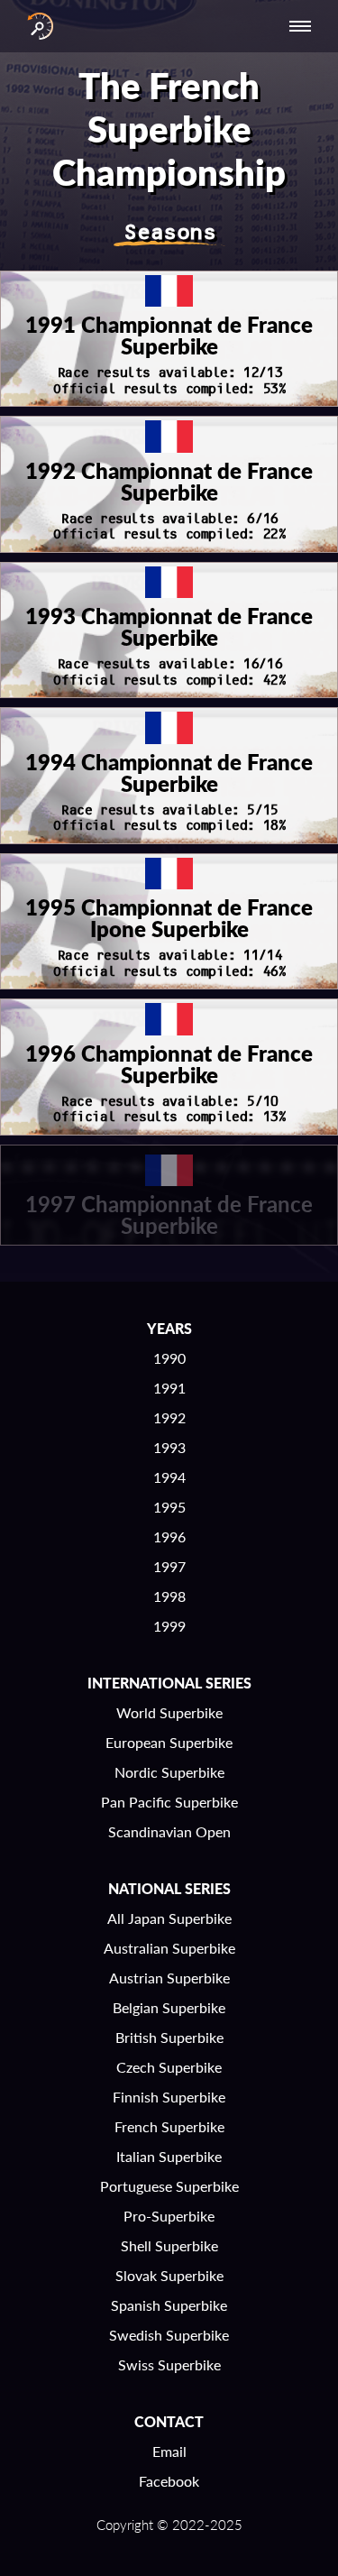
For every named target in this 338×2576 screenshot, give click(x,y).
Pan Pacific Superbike (169, 1802)
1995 (169, 1507)
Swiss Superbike (169, 2364)
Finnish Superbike (169, 2097)
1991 (169, 1388)
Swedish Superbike (169, 2335)
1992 (169, 1417)
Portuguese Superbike (169, 2186)
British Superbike (169, 2037)
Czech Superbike (169, 2067)
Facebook (169, 2481)
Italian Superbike (169, 2156)
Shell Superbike (169, 2245)
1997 (169, 1566)
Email (169, 2451)
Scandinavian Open (169, 1831)
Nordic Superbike (169, 1772)
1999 (169, 1626)
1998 (169, 1596)
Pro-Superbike (169, 2216)
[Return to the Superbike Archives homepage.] (36, 26)
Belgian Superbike (169, 2007)
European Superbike (169, 1742)
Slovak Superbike (169, 2275)
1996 (169, 1536)
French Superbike (169, 2126)
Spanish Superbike (169, 2305)
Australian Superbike (169, 1948)
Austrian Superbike (169, 1978)
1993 (169, 1447)
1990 (169, 1358)
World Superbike (169, 1712)
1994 (169, 1477)
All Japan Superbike (169, 1918)
